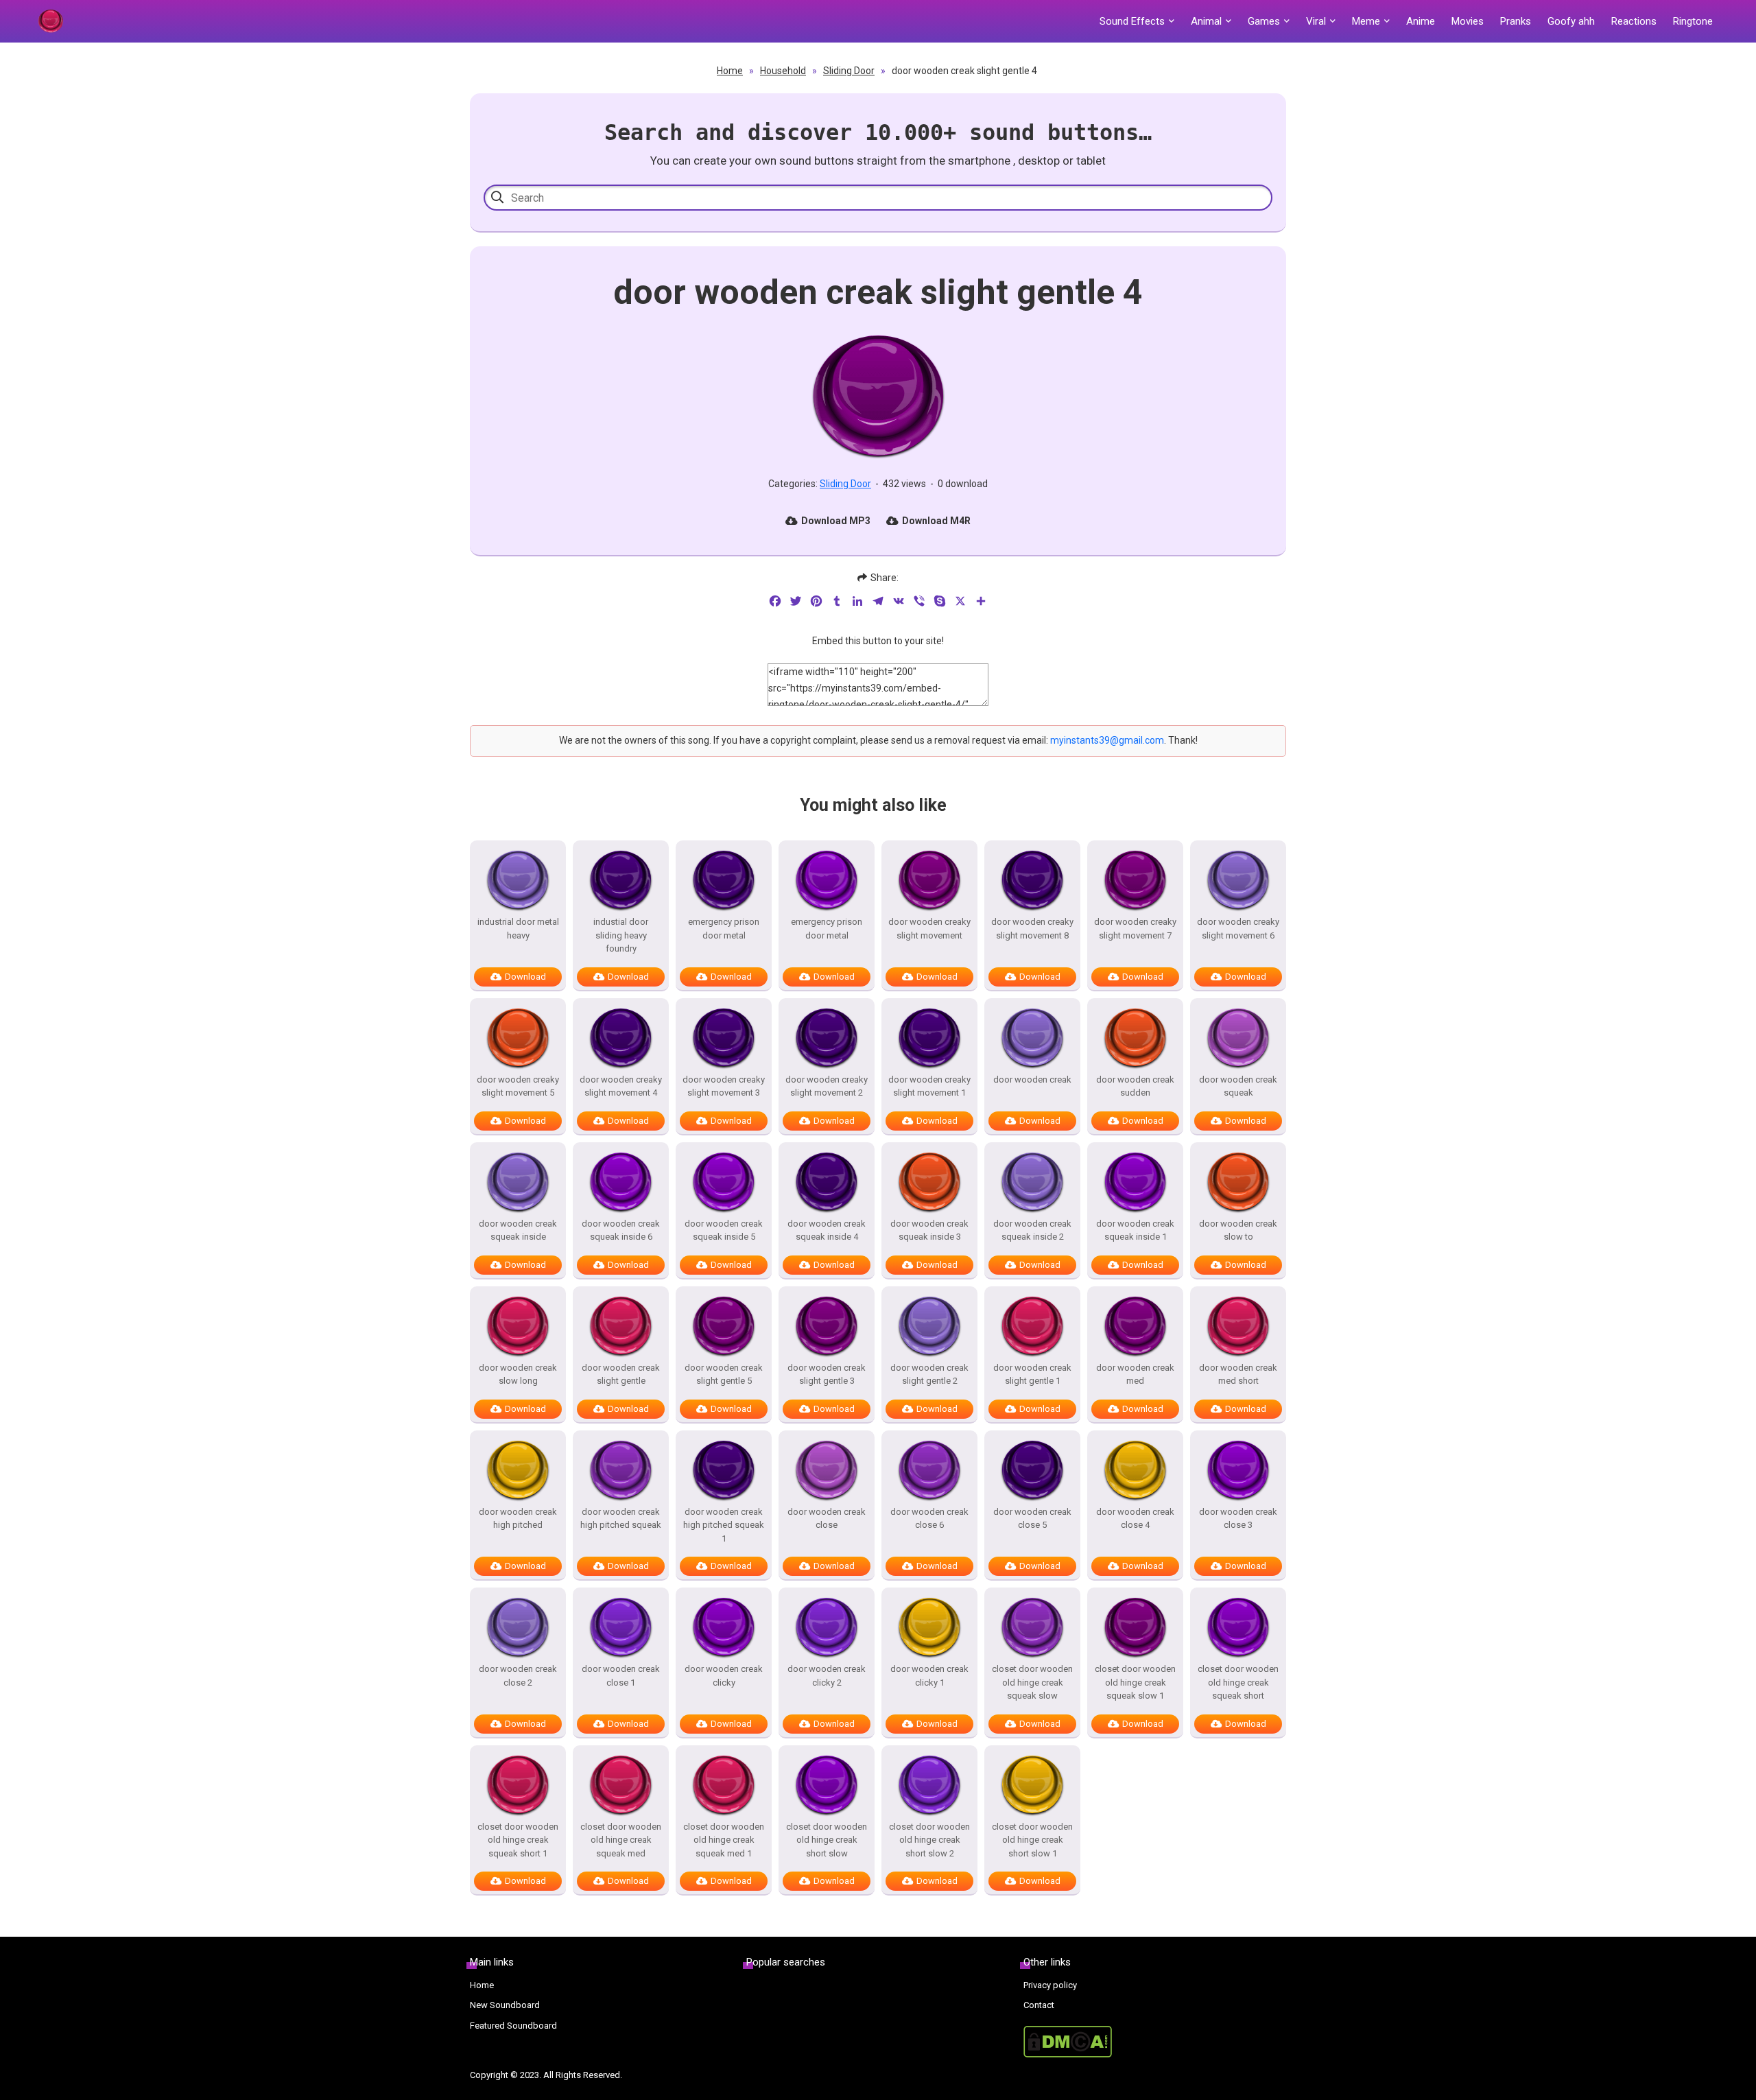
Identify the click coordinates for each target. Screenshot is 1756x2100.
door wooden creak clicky (724, 1676)
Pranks (1516, 21)
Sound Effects (1132, 21)
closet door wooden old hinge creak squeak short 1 (518, 1840)
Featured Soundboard (513, 2026)
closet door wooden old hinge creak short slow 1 (1032, 1840)
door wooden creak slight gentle (621, 1375)
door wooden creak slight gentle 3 (827, 1375)
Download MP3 (836, 521)
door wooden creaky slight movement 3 (724, 1086)
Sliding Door (849, 71)
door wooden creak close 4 (1135, 1519)
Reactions (1634, 21)
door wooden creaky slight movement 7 (1135, 929)
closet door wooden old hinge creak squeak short (1238, 1682)
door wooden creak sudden (1135, 1086)
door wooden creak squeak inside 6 (621, 1230)
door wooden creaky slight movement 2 (827, 1086)
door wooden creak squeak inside (518, 1230)
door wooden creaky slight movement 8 (1032, 929)
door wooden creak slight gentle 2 (929, 1375)
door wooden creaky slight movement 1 (929, 1086)
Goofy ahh (1571, 21)
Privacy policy (1050, 1985)
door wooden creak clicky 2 (827, 1676)
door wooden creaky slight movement (929, 929)
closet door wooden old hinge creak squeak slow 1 (1135, 1682)
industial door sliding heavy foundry (621, 935)
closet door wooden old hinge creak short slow (827, 1840)
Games (1264, 21)
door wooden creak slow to (1238, 1230)
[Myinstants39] (50, 21)
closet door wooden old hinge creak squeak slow (1032, 1682)
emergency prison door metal (724, 929)
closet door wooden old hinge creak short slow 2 (929, 1840)
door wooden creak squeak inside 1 (1135, 1230)
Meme (1366, 21)
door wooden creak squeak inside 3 (929, 1230)
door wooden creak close (827, 1519)
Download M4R (936, 521)
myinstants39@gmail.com (1107, 740)
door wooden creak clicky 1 (929, 1676)
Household (783, 71)
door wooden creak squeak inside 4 (827, 1230)
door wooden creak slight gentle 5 (724, 1375)
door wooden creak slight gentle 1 (1032, 1375)
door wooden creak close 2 (518, 1676)
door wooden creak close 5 (1032, 1519)
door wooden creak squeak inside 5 (724, 1230)
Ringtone (1693, 21)
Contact (1039, 2005)
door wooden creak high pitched (518, 1519)
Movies (1468, 21)
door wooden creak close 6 (929, 1519)
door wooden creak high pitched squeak (621, 1519)
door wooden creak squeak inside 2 (1032, 1230)
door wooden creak (1032, 1080)
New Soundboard (505, 2005)
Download (525, 977)
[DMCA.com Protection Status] (1155, 2042)
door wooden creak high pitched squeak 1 (724, 1525)
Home (730, 71)
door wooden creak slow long (518, 1375)
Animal (1206, 21)
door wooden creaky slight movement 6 (1238, 929)
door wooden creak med (1135, 1375)
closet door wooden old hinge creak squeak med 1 (724, 1840)
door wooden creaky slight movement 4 (621, 1086)
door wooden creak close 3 (1238, 1519)
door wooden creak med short (1238, 1375)
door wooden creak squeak (1238, 1086)
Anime (1421, 21)
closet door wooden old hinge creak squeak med (621, 1840)
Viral (1316, 21)
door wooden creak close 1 (621, 1676)
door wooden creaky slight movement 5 (518, 1086)
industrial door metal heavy (518, 929)
